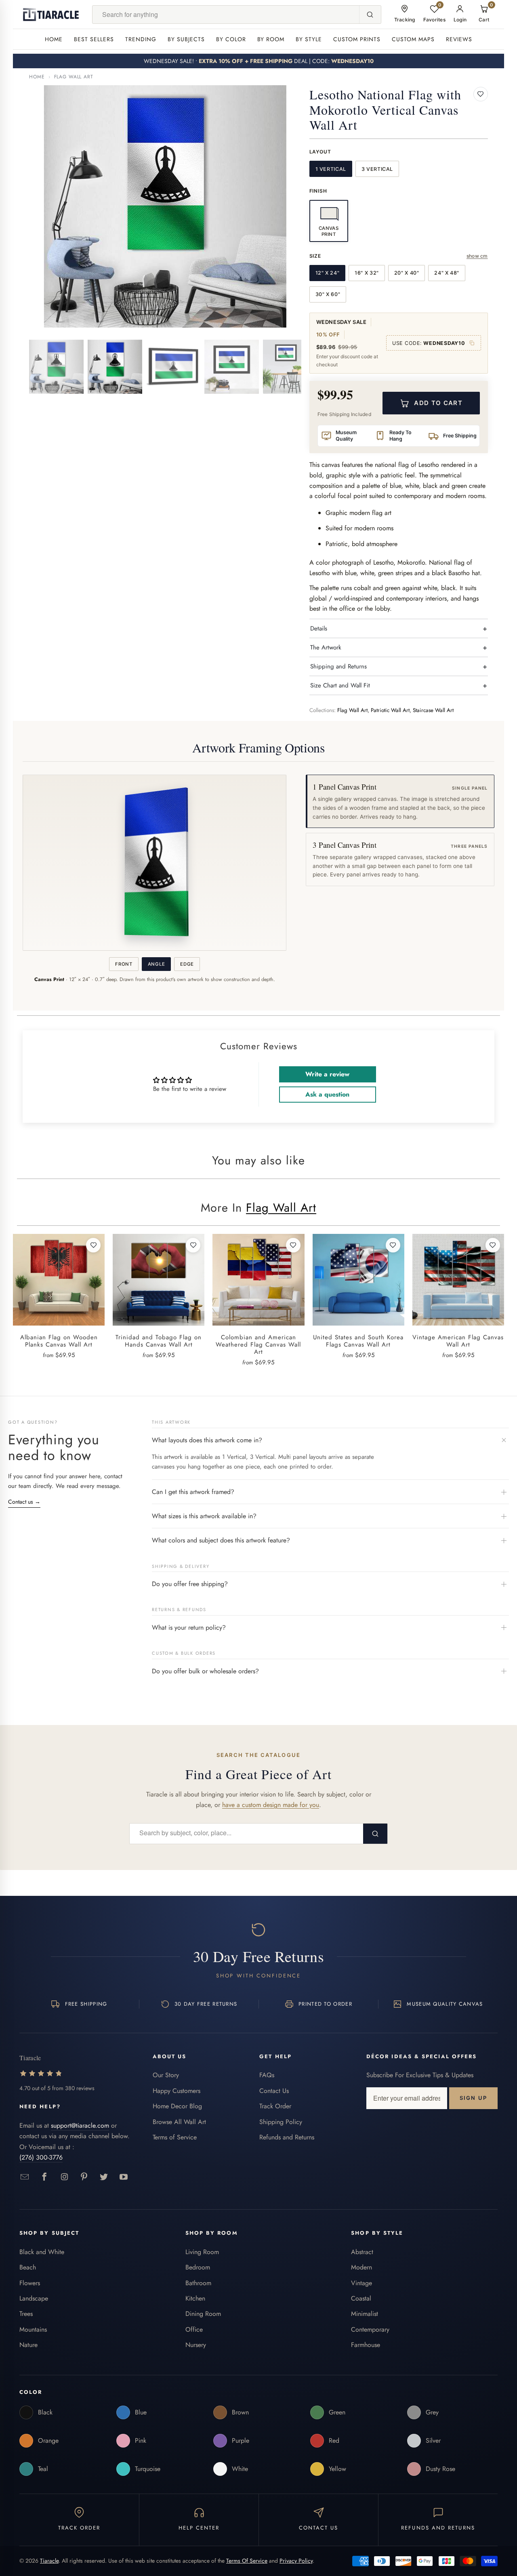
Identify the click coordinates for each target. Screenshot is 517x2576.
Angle (156, 964)
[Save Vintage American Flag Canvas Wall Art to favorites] (493, 1245)
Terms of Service (175, 2137)
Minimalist (365, 2314)
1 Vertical (331, 169)
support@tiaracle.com (80, 2125)
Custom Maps (413, 39)
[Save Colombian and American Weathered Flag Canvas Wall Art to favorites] (293, 1245)
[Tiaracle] (51, 15)
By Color (231, 39)
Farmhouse (366, 2345)
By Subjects (186, 39)
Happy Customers (177, 2091)
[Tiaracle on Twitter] (104, 2177)
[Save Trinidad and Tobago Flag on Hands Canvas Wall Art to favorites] (193, 1245)
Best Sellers (94, 39)
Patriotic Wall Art (390, 710)
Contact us (24, 1502)
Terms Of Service (247, 2561)
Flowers (30, 2283)
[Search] (370, 15)
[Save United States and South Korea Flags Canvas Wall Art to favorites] (393, 1245)
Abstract (362, 2252)
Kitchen (195, 2298)
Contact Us (274, 2091)
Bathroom (198, 2283)
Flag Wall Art (74, 77)
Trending (141, 39)
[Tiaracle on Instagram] (64, 2177)
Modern (361, 2267)
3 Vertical (377, 169)
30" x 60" (328, 294)
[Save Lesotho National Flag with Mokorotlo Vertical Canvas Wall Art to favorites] (481, 94)
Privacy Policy (296, 2561)
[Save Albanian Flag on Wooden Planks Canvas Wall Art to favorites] (93, 1245)
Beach (28, 2267)
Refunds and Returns (287, 2137)
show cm (477, 256)
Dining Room (203, 2314)
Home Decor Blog (177, 2106)
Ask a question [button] (327, 1094)
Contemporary (370, 2329)
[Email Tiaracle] (25, 2177)
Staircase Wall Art (433, 710)
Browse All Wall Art (179, 2122)
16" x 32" (367, 273)
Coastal (361, 2298)
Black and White (42, 2252)
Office (194, 2329)
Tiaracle (49, 2561)
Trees (26, 2314)
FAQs (267, 2075)
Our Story (166, 2075)
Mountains (33, 2329)
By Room (271, 39)
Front (124, 964)
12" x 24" (328, 273)
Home (54, 39)
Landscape (34, 2298)
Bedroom (198, 2267)
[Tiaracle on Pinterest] (84, 2177)
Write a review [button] (327, 1074)
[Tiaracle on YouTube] (124, 2177)
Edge (187, 964)
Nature (28, 2345)
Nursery (196, 2345)
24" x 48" (447, 273)
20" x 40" (407, 273)
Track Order (275, 2106)
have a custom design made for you (271, 1805)
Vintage (361, 2283)
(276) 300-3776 (41, 2157)
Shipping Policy (281, 2122)
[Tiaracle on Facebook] (45, 2177)
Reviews (459, 39)
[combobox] (226, 15)
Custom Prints (357, 39)
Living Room (202, 2252)
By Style (309, 39)
